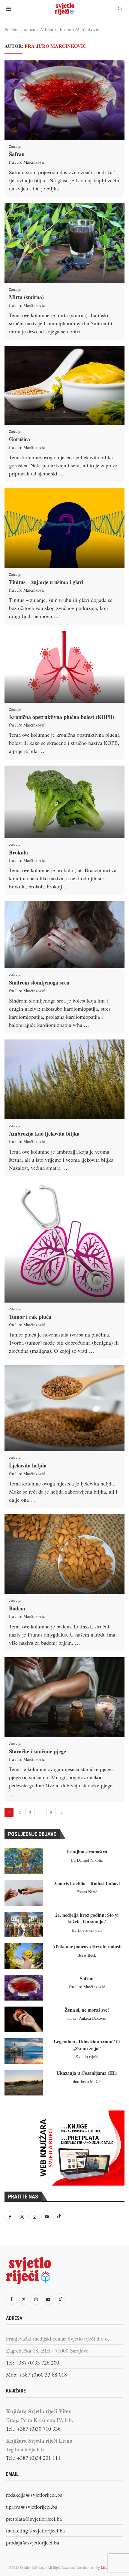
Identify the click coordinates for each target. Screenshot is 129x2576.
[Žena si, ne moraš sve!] (24, 2019)
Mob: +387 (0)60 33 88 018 (36, 2374)
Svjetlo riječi (87, 2057)
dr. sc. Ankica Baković (87, 2018)
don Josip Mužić (87, 2081)
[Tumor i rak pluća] (64, 1242)
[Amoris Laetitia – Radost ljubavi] (24, 1893)
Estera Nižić (87, 1892)
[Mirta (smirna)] (64, 243)
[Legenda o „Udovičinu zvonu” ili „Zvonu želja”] (24, 2051)
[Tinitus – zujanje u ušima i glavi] (64, 528)
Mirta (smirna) (26, 297)
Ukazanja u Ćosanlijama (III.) (87, 2073)
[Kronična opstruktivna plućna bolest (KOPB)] (64, 667)
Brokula (18, 852)
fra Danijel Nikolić (87, 1860)
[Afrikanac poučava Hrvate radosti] (24, 1956)
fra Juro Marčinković (27, 162)
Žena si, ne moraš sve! (87, 2010)
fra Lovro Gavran (87, 1930)
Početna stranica (20, 29)
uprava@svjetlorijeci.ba (32, 2507)
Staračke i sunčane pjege (37, 1751)
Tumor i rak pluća (30, 1317)
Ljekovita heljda (28, 1465)
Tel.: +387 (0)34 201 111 (33, 2458)
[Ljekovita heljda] (64, 1408)
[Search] (120, 9)
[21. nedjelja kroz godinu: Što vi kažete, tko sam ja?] (24, 1924)
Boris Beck (87, 1955)
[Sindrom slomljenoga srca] (64, 935)
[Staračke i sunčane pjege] (64, 1697)
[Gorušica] (64, 385)
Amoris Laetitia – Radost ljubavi (87, 1883)
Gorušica (19, 439)
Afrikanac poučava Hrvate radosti (87, 1946)
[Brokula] (64, 802)
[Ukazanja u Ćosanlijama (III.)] (24, 2082)
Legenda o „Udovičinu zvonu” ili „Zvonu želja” (87, 2045)
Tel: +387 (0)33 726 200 (33, 2362)
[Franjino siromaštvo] (24, 1861)
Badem (17, 1608)
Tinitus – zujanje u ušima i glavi (46, 582)
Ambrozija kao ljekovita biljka (44, 1133)
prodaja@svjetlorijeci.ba (33, 2542)
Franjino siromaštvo (87, 1851)
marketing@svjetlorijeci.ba (35, 2530)
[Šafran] (64, 100)
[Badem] (64, 1554)
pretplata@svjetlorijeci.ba (34, 2519)
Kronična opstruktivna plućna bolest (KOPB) (62, 717)
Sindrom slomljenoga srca (39, 982)
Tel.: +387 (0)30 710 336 (33, 2429)
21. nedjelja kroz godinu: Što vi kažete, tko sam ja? (87, 1918)
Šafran (17, 154)
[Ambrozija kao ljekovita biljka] (64, 1079)
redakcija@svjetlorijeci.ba (34, 2495)
